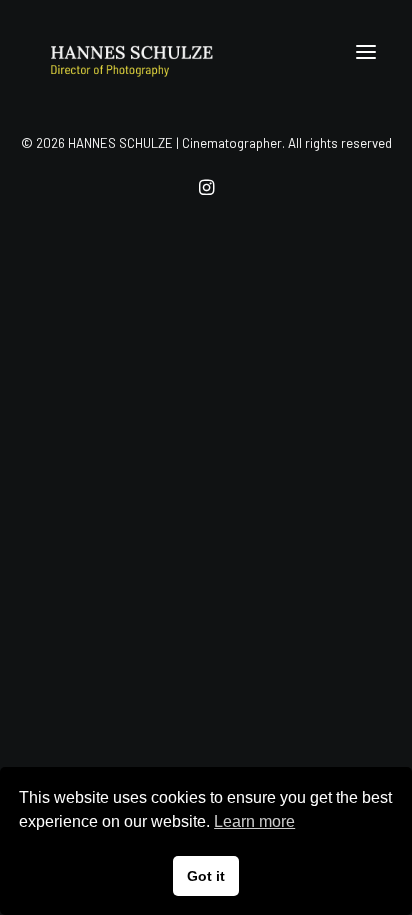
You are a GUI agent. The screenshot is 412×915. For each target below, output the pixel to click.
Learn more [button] (254, 821)
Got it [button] (206, 876)
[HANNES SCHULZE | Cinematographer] (161, 52)
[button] (366, 52)
